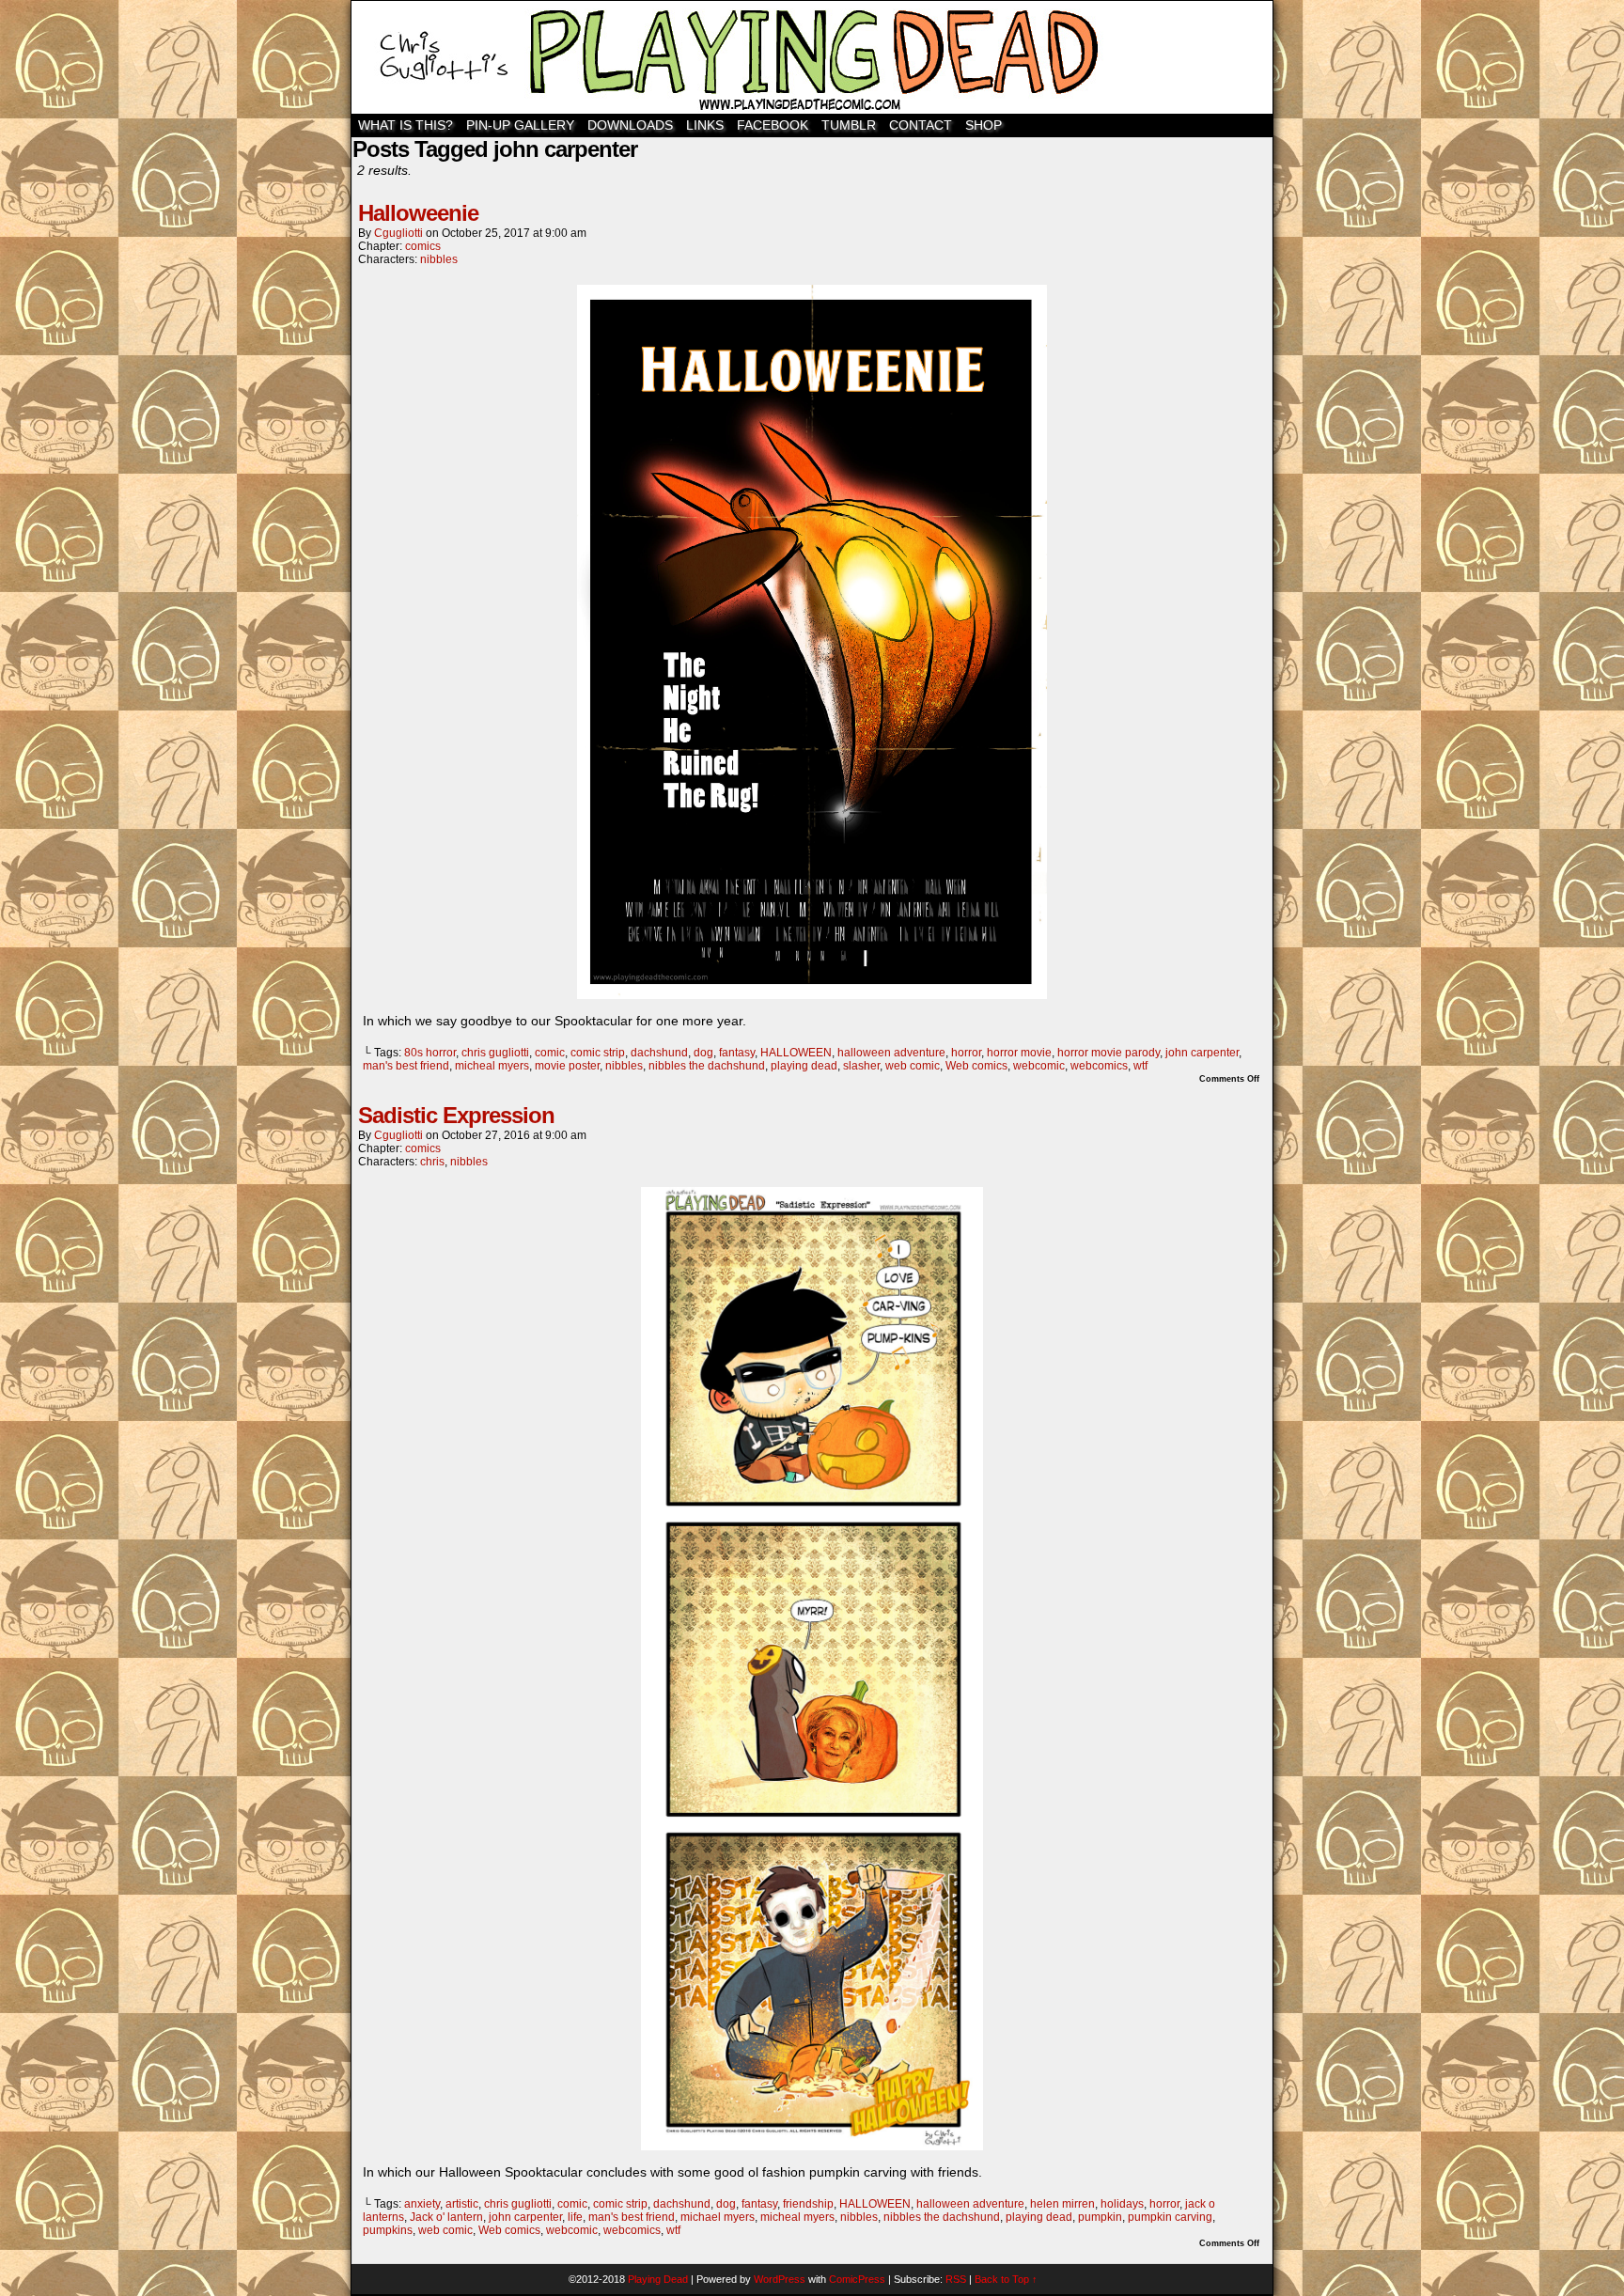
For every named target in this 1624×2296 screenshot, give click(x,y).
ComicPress (857, 2279)
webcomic (1039, 1066)
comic (550, 1053)
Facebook (773, 125)
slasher (861, 1066)
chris (432, 1162)
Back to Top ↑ (1006, 2279)
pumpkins (388, 2230)
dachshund (659, 1053)
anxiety (422, 2204)
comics (423, 246)
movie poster (567, 1066)
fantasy (737, 1053)
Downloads (630, 125)
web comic (913, 1066)
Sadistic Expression (456, 1115)
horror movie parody (1109, 1053)
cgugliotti (398, 233)
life (575, 2217)
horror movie (1019, 1053)
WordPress (780, 2279)
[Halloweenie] (812, 994)
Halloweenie (418, 213)
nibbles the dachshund (707, 1066)
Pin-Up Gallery (520, 125)
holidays (1122, 2204)
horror (966, 1053)
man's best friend (406, 1066)
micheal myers (492, 1066)
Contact (921, 125)
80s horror (430, 1053)
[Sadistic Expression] (812, 2146)
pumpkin (1100, 2217)
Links (705, 125)
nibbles (439, 259)
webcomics (1099, 1066)
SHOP (984, 125)
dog (703, 1053)
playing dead (804, 1066)
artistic (462, 2204)
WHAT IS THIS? (406, 125)
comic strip (598, 1053)
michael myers (718, 2217)
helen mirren (1062, 2204)
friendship (808, 2204)
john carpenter (1202, 1053)
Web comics (976, 1066)
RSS (956, 2279)
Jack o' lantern (446, 2217)
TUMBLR (849, 125)
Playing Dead (812, 57)
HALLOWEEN (796, 1053)
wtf (1140, 1066)
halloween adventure (891, 1053)
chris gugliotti (495, 1053)
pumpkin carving (1170, 2217)
